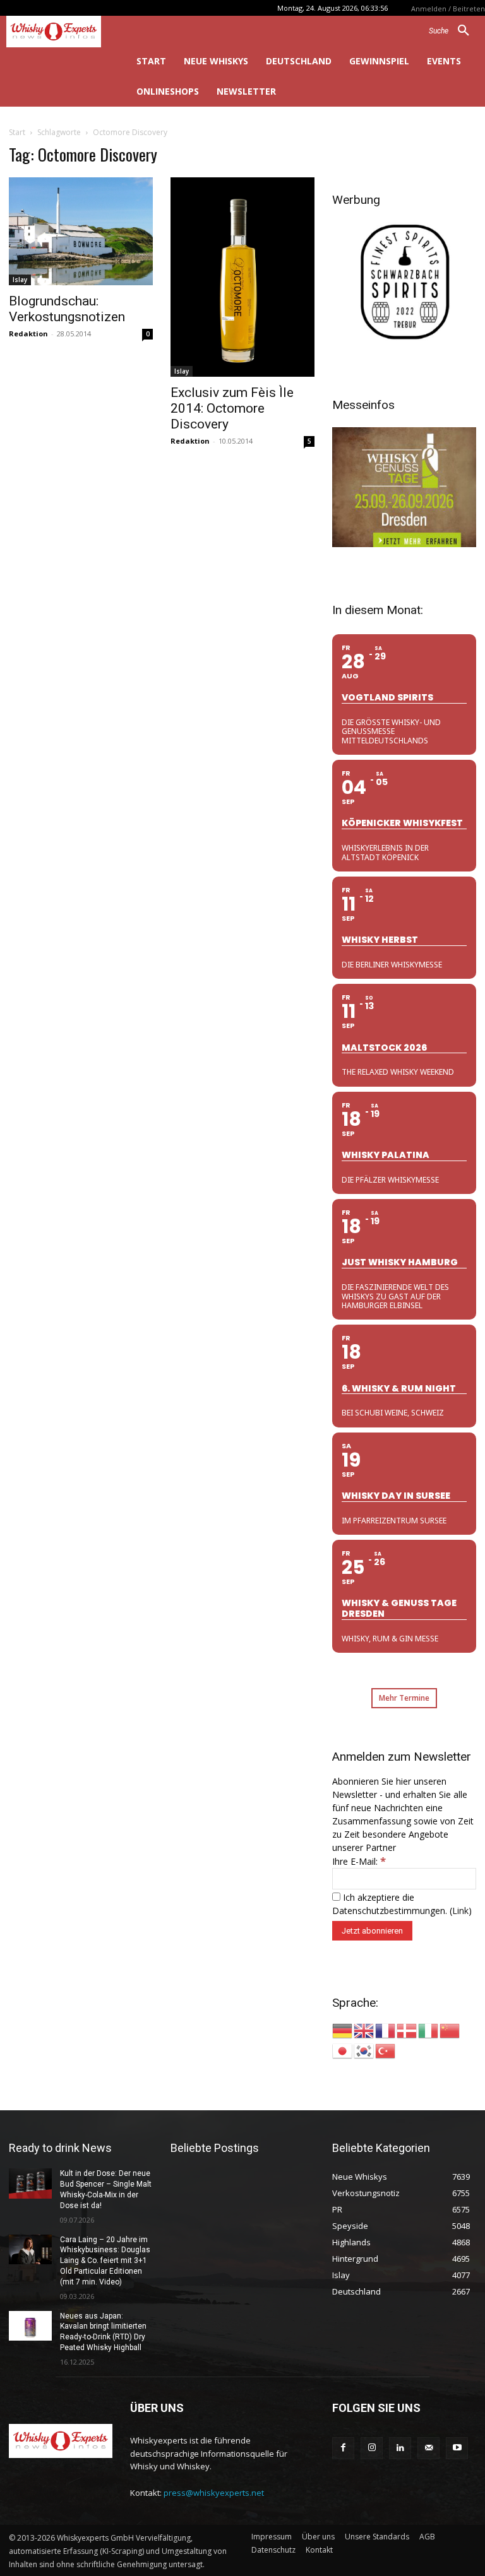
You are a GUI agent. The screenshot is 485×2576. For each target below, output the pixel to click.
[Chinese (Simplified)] (450, 2030)
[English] (364, 2030)
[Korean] (364, 2050)
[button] (454, 31)
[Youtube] (457, 2448)
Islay (20, 280)
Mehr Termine (404, 1698)
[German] (343, 2030)
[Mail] (428, 2448)
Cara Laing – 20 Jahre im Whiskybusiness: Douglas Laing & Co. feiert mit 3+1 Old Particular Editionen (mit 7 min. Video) (105, 2261)
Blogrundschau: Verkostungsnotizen (67, 309)
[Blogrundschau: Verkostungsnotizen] (81, 231)
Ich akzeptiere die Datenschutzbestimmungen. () (402, 1904)
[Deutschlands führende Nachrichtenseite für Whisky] (61, 32)
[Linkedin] (400, 2448)
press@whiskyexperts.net (214, 2493)
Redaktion (28, 334)
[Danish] (407, 2030)
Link (460, 1911)
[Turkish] (386, 2050)
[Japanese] (343, 2050)
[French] (386, 2030)
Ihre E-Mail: (359, 1861)
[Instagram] (372, 2448)
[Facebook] (343, 2448)
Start (17, 132)
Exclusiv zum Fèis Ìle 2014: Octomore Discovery (232, 408)
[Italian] (429, 2030)
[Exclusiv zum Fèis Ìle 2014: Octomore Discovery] (242, 277)
